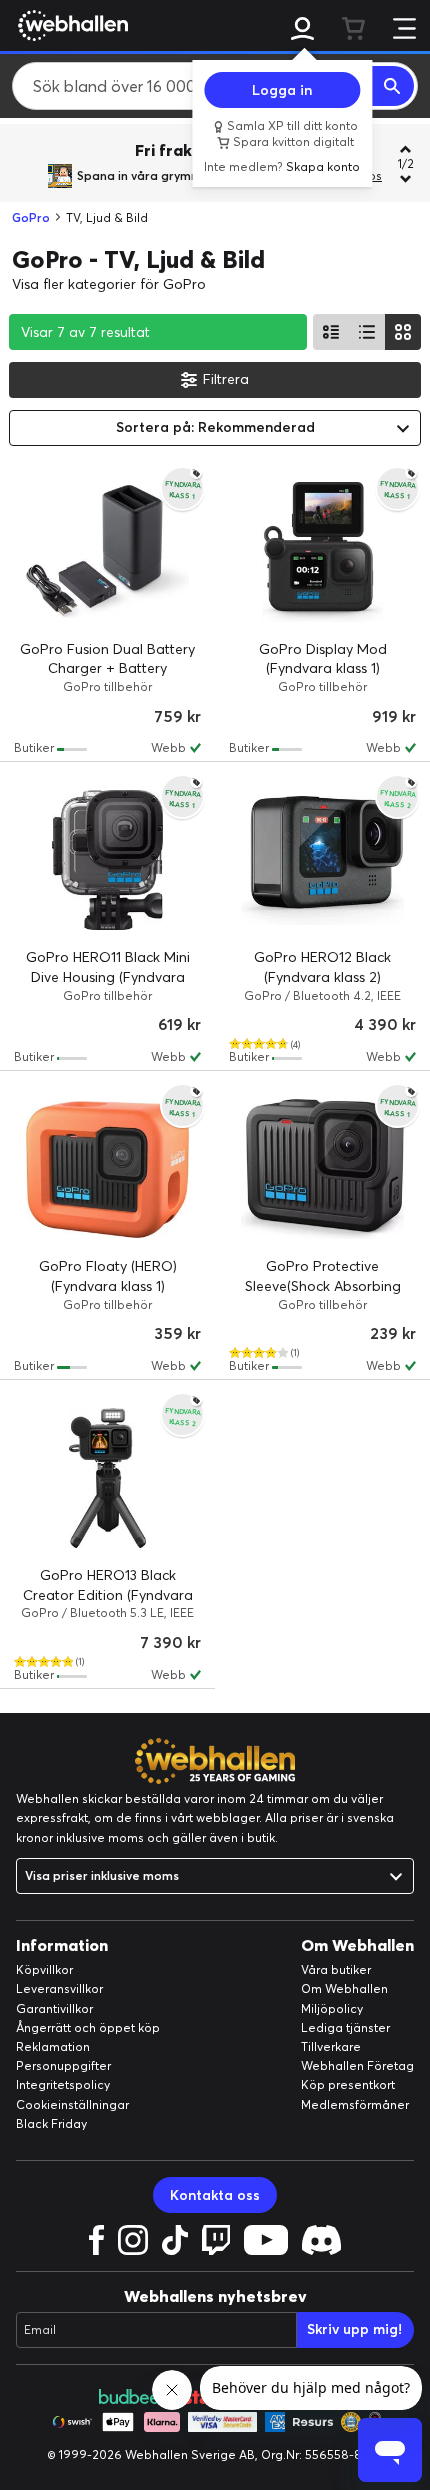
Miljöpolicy (332, 2008)
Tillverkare (331, 2046)
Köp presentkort (348, 2084)
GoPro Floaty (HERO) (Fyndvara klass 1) (108, 1276)
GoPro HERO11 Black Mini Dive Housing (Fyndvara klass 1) (108, 976)
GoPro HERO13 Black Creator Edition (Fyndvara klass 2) (108, 1594)
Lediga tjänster (345, 2027)
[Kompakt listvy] (367, 332)
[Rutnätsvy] (403, 332)
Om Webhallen (344, 1988)
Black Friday (51, 2123)
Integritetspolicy (63, 2084)
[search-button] (393, 86)
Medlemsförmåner (355, 2104)
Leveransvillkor (59, 1988)
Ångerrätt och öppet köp (88, 2027)
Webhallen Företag (357, 2065)
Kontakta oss (215, 2195)
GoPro (31, 217)
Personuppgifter (63, 2065)
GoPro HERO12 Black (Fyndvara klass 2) (322, 967)
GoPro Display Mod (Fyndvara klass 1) (323, 659)
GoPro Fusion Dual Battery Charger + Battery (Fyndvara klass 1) (107, 668)
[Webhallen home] (70, 25)
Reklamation (53, 2046)
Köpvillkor (44, 1969)
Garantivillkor (54, 2008)
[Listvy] (331, 332)
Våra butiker (336, 1969)
